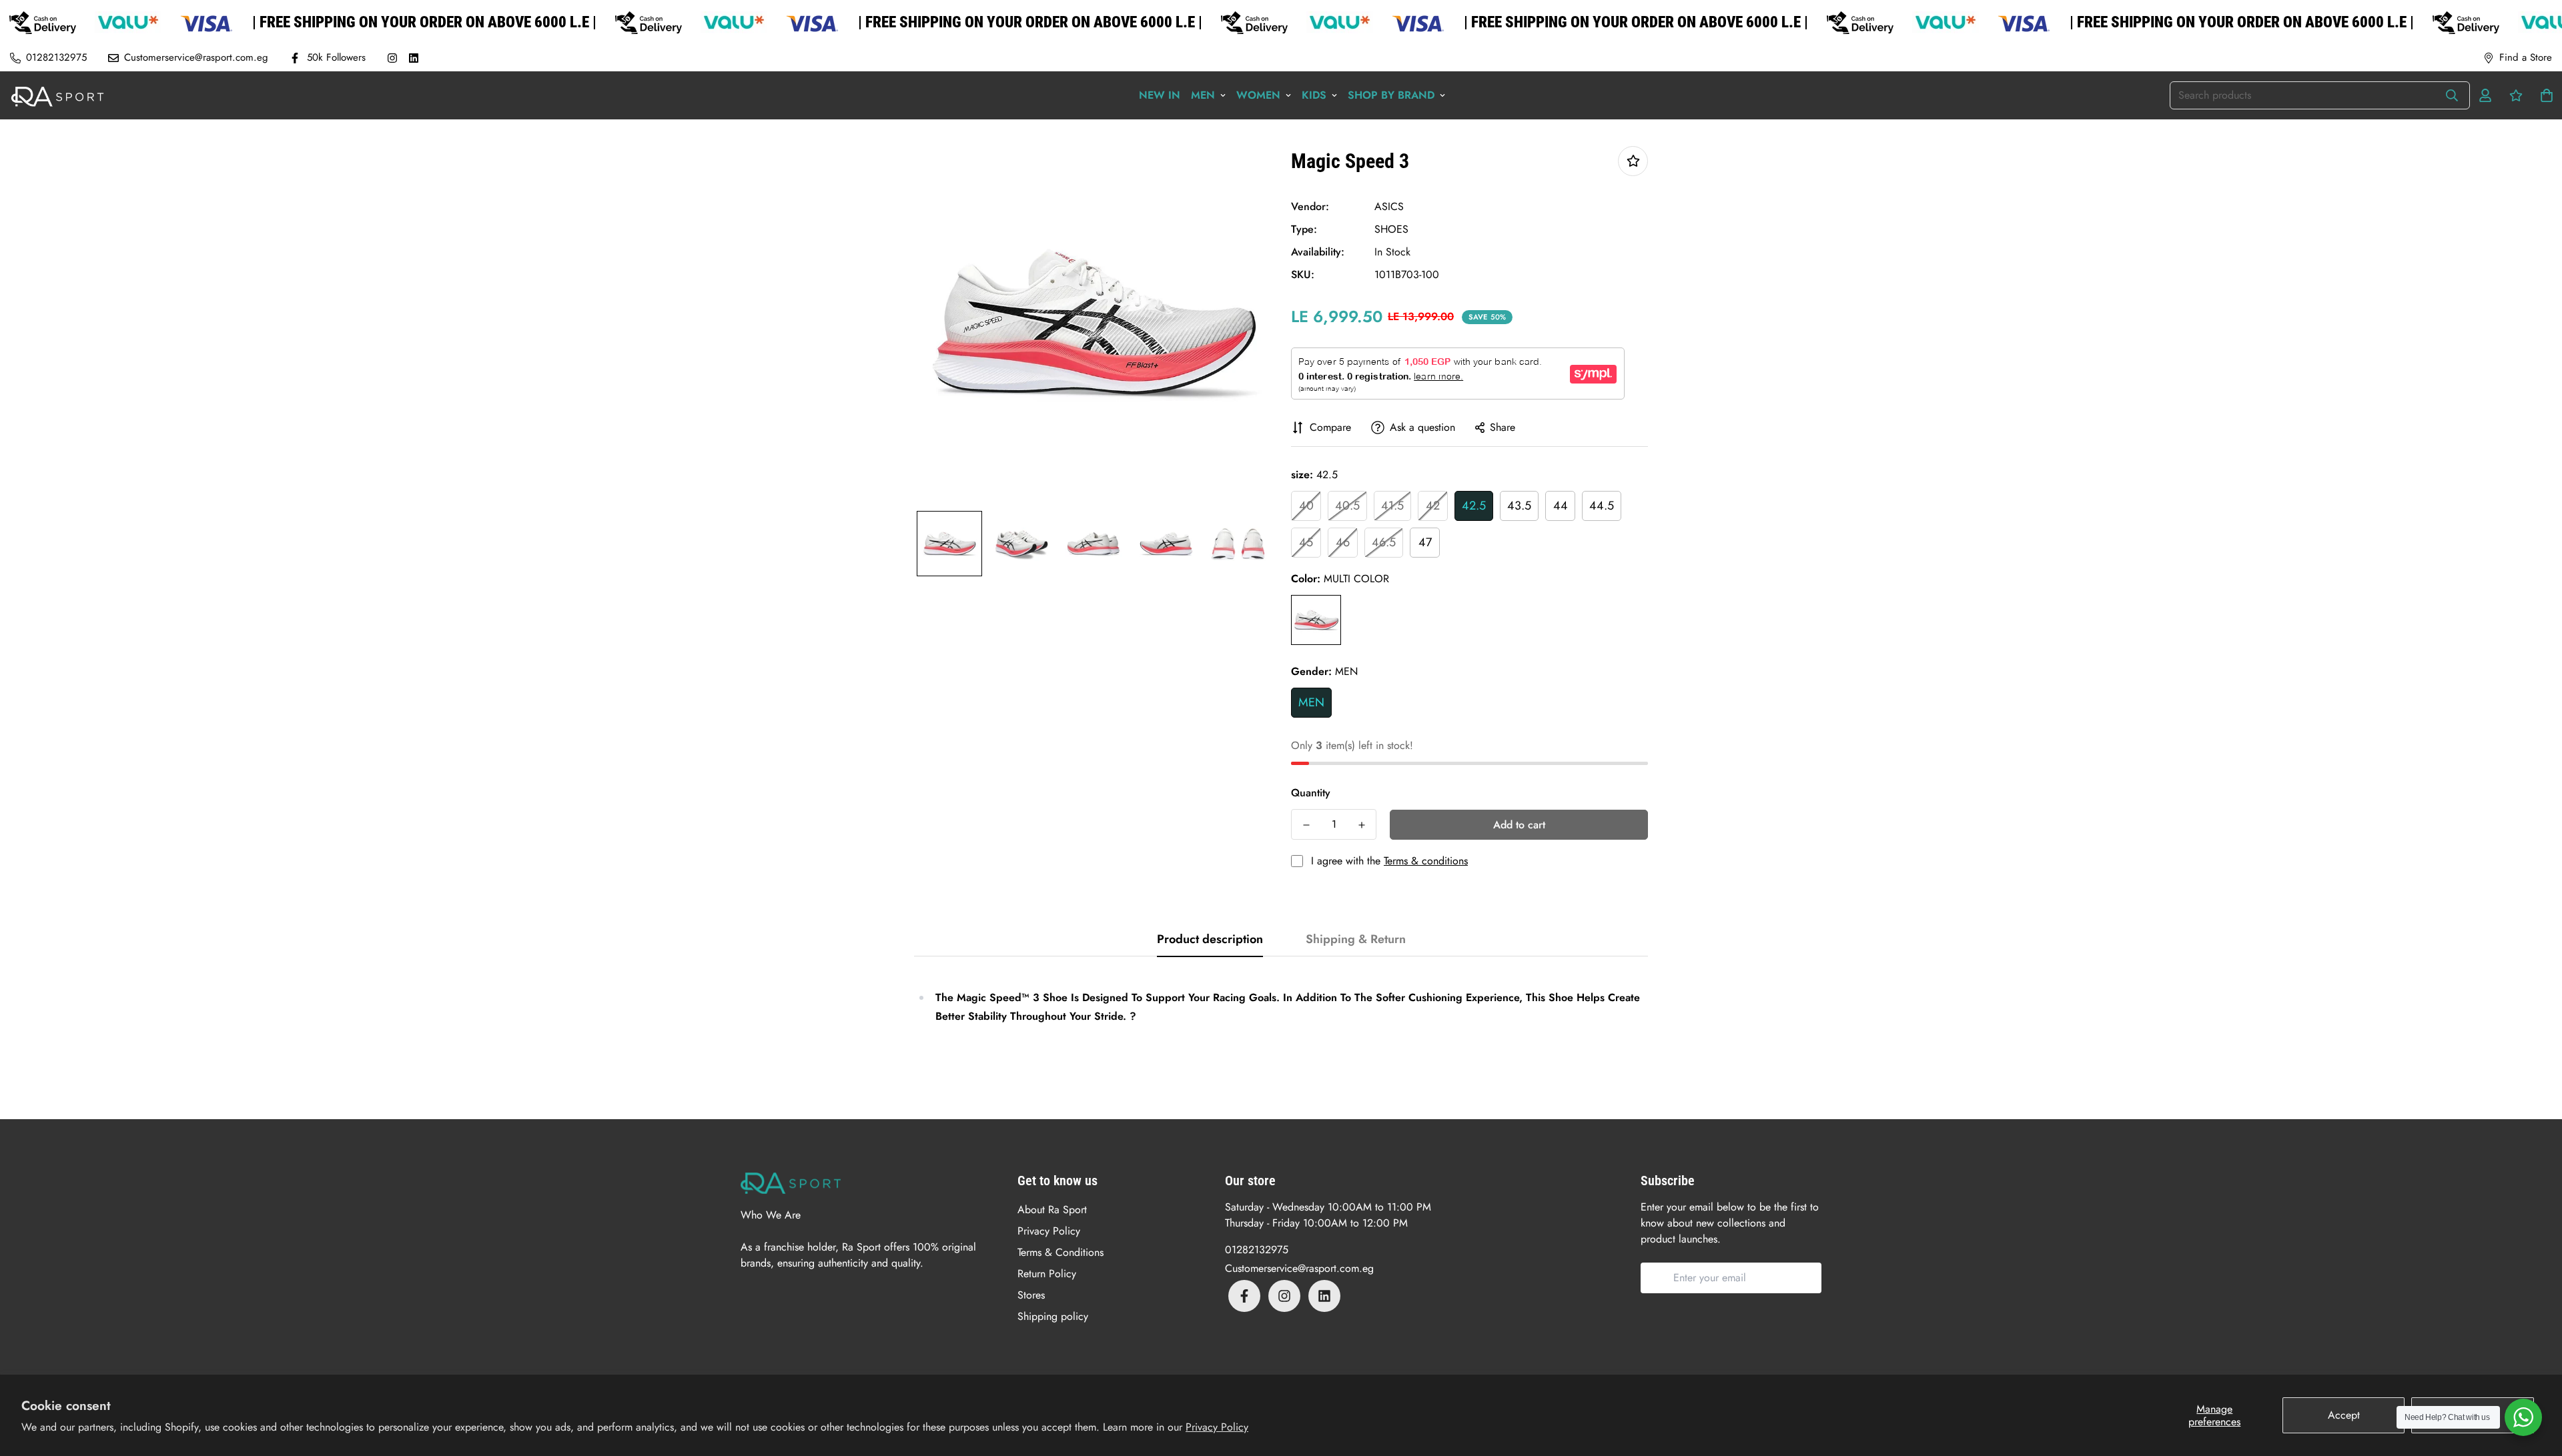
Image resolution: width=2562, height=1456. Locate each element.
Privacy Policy (1217, 1427)
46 (1343, 542)
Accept (2344, 1415)
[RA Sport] (57, 95)
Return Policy (1047, 1274)
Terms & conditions (1426, 861)
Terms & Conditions (1060, 1252)
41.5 (1392, 506)
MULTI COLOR (1316, 620)
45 (1306, 542)
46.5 (1384, 542)
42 (1433, 506)
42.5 (1474, 506)
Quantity (1311, 793)
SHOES (1391, 229)
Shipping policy (1053, 1316)
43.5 (1519, 506)
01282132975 (1257, 1250)
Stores (1031, 1295)
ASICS (1389, 206)
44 (1561, 506)
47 (1425, 542)
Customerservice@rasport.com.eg (1299, 1268)
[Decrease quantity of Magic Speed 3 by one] (1306, 825)
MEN (1311, 702)
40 (1306, 506)
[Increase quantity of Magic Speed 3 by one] (1361, 825)
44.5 (1602, 506)
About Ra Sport (1052, 1210)
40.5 (1347, 506)
